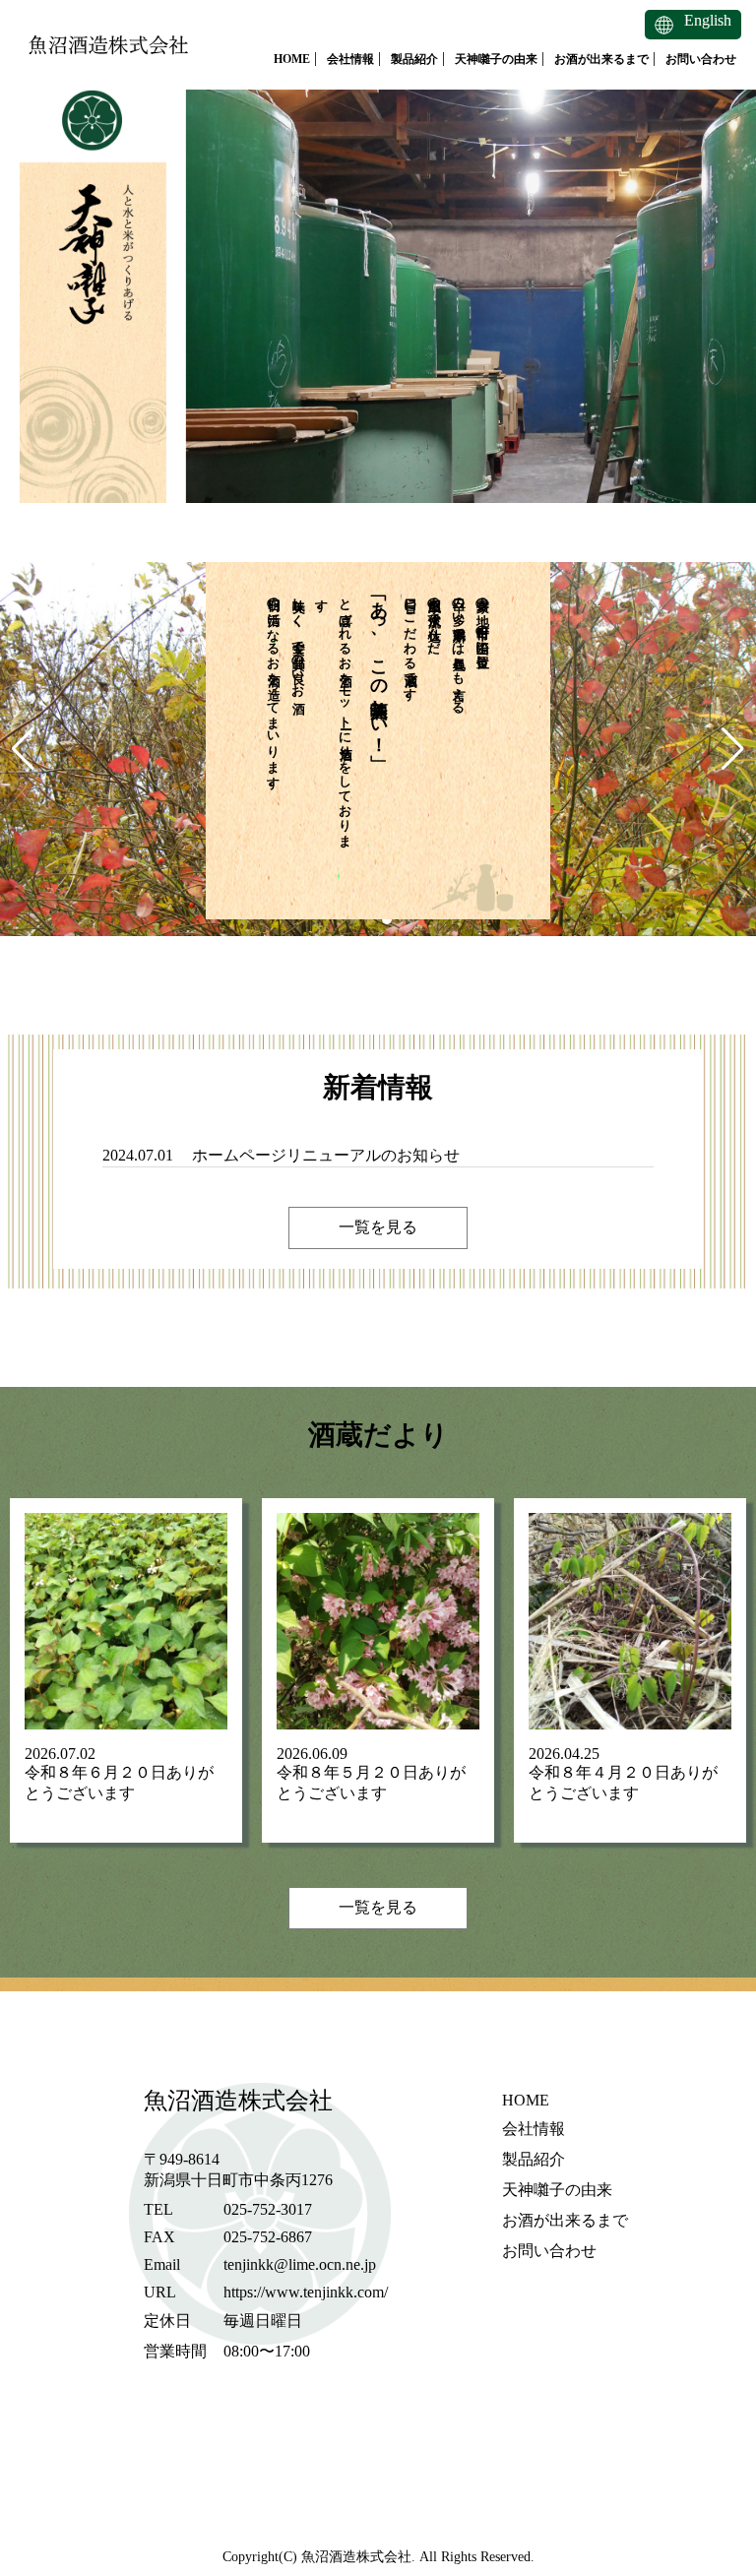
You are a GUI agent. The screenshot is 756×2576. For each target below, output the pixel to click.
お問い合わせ (701, 59)
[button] (23, 749)
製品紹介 (414, 59)
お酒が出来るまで (601, 59)
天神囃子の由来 (496, 59)
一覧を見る (378, 1227)
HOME (292, 59)
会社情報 (350, 59)
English (708, 20)
